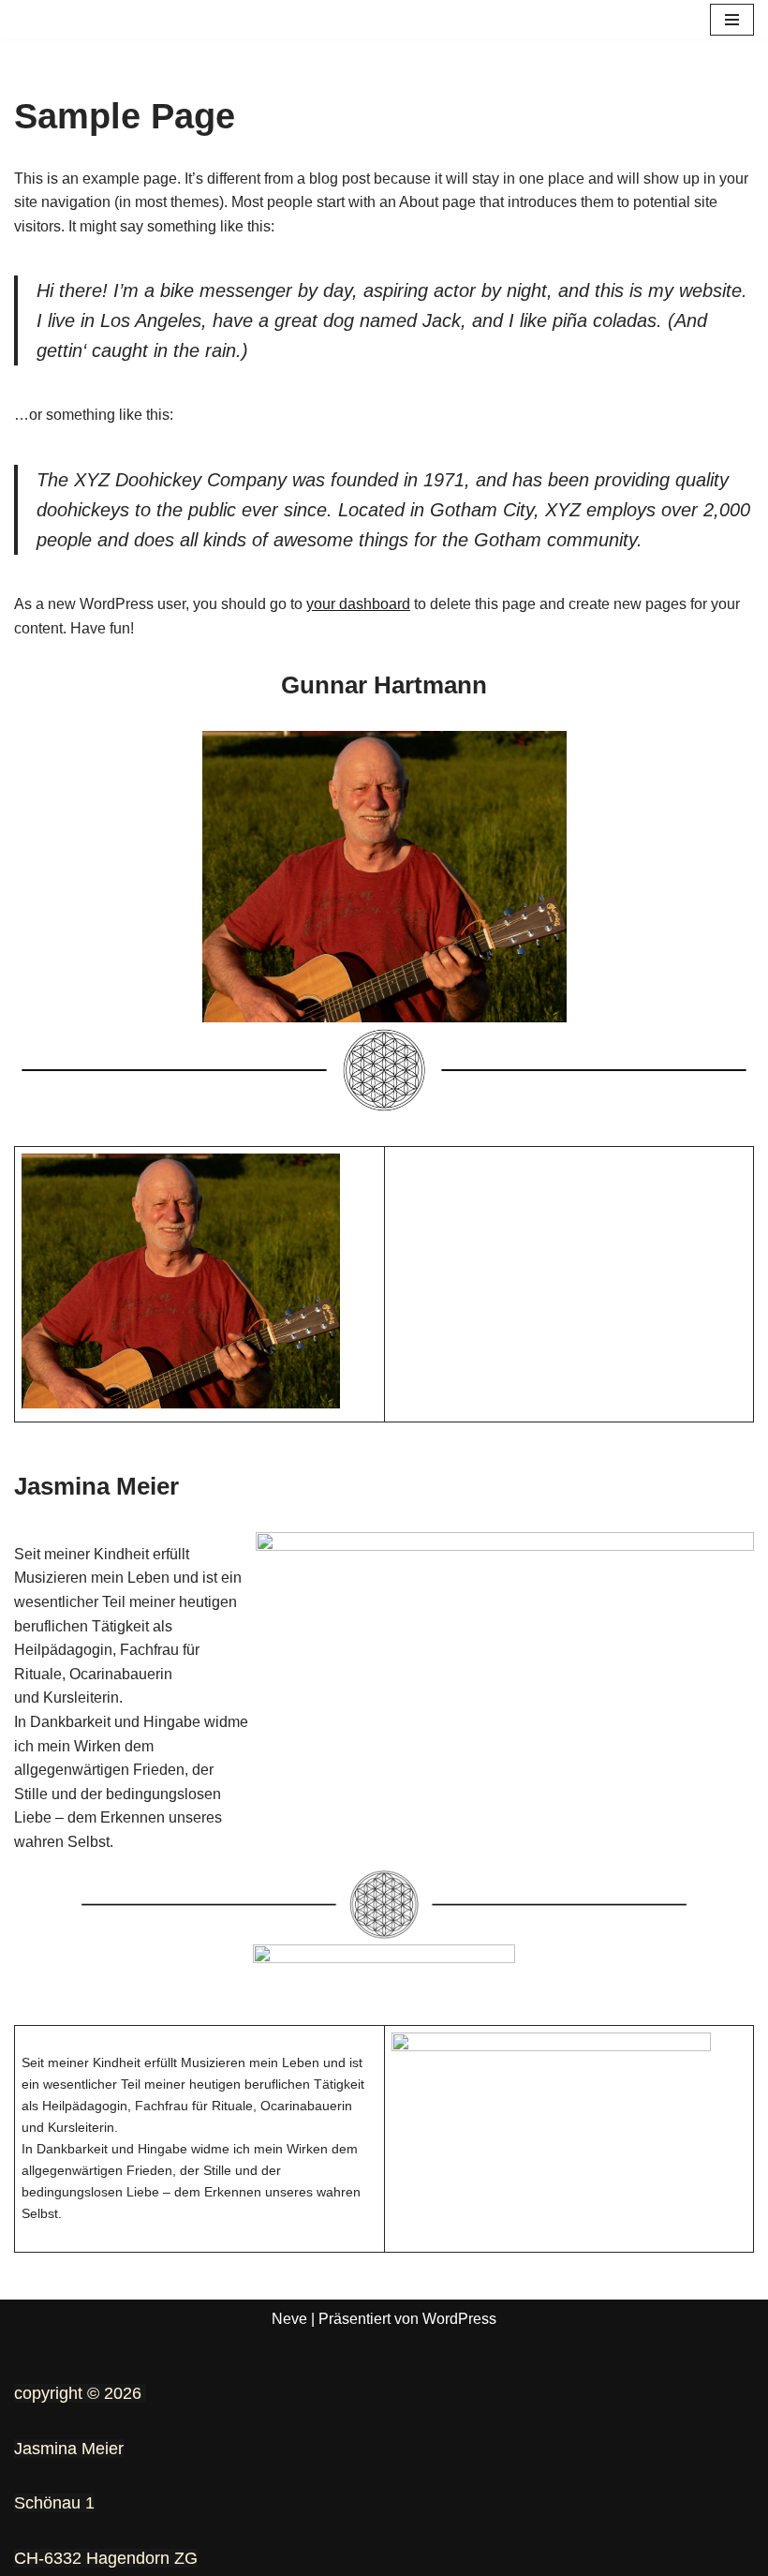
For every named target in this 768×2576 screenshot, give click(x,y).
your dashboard (358, 604)
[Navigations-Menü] (732, 20)
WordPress (459, 2319)
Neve (289, 2319)
